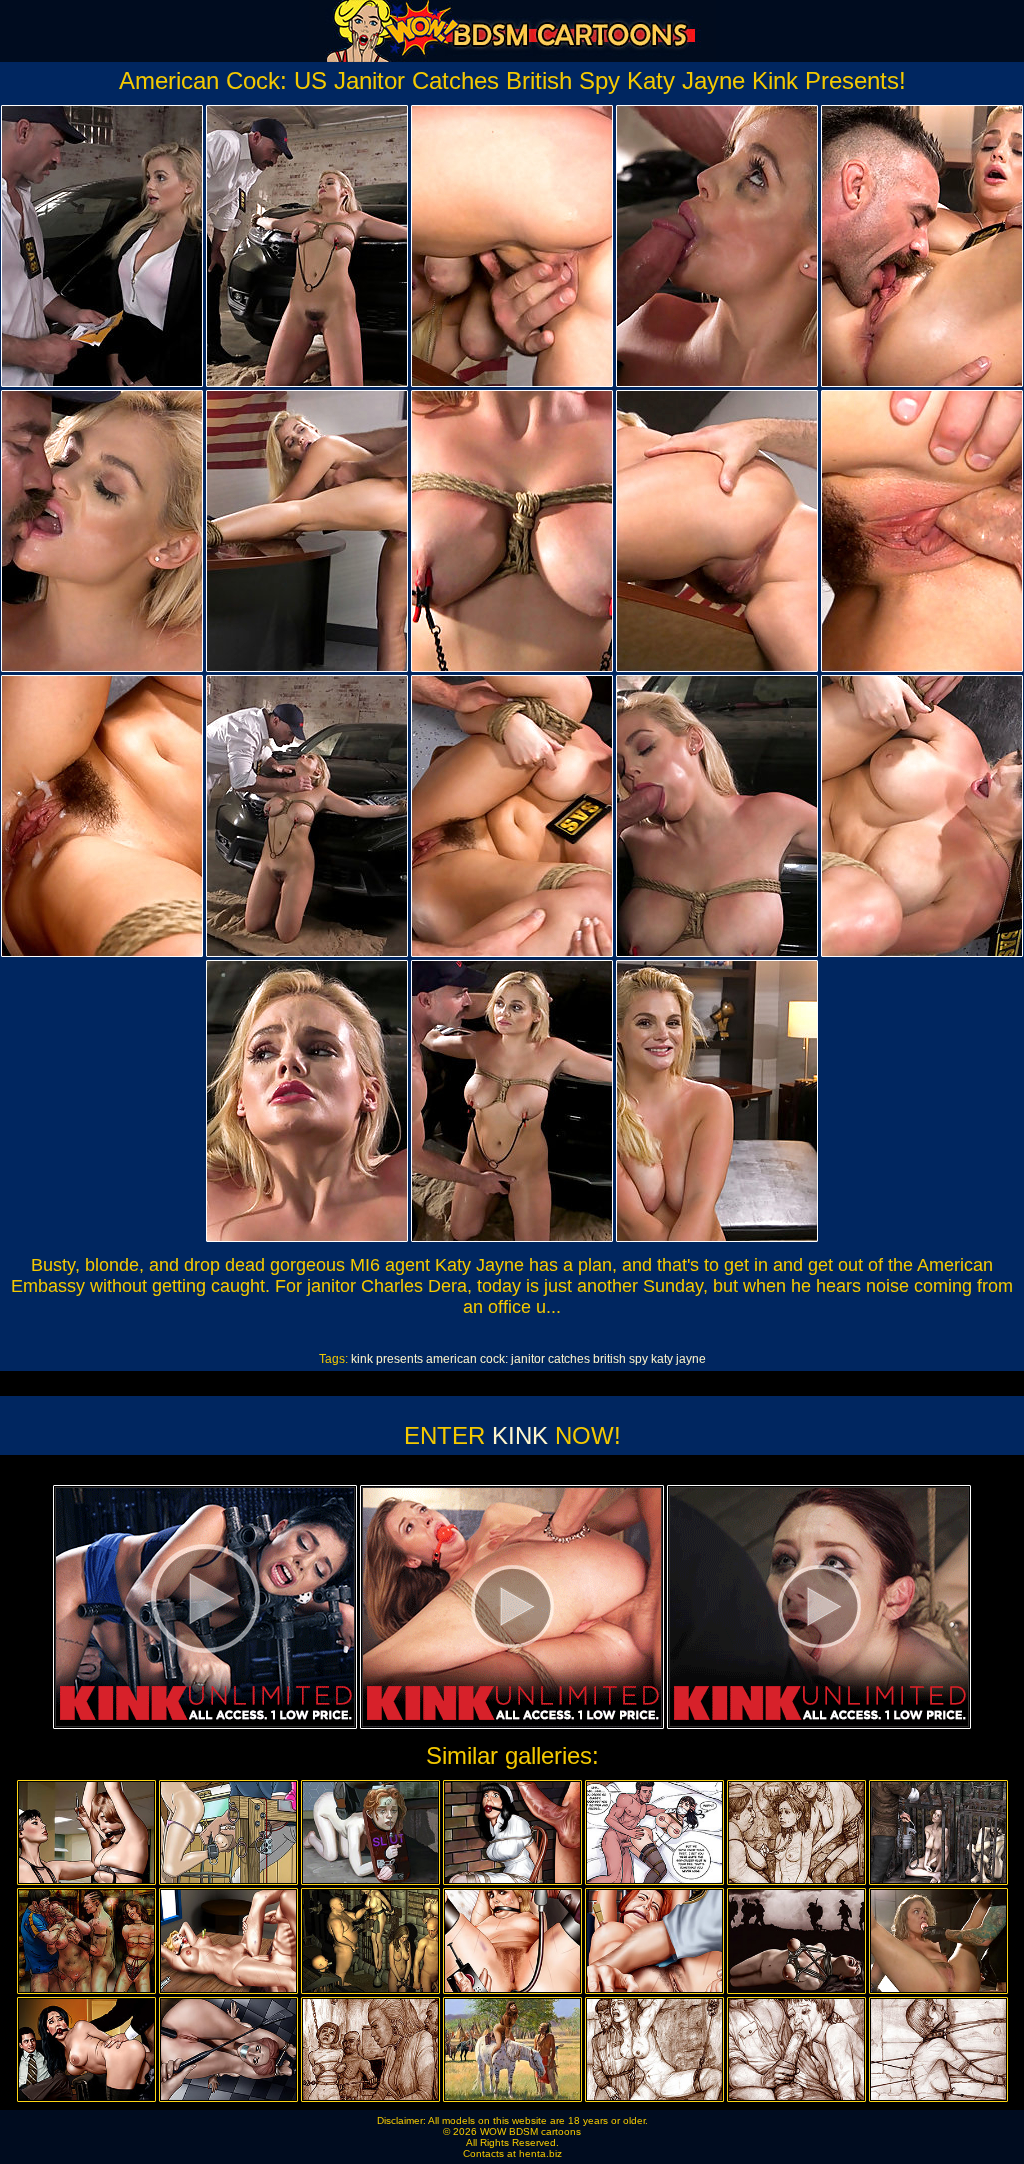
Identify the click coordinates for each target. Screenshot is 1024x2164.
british (609, 1359)
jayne (691, 1359)
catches (569, 1359)
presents (399, 1359)
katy (662, 1359)
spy (638, 1359)
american (451, 1359)
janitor (528, 1359)
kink (362, 1359)
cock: (494, 1359)
